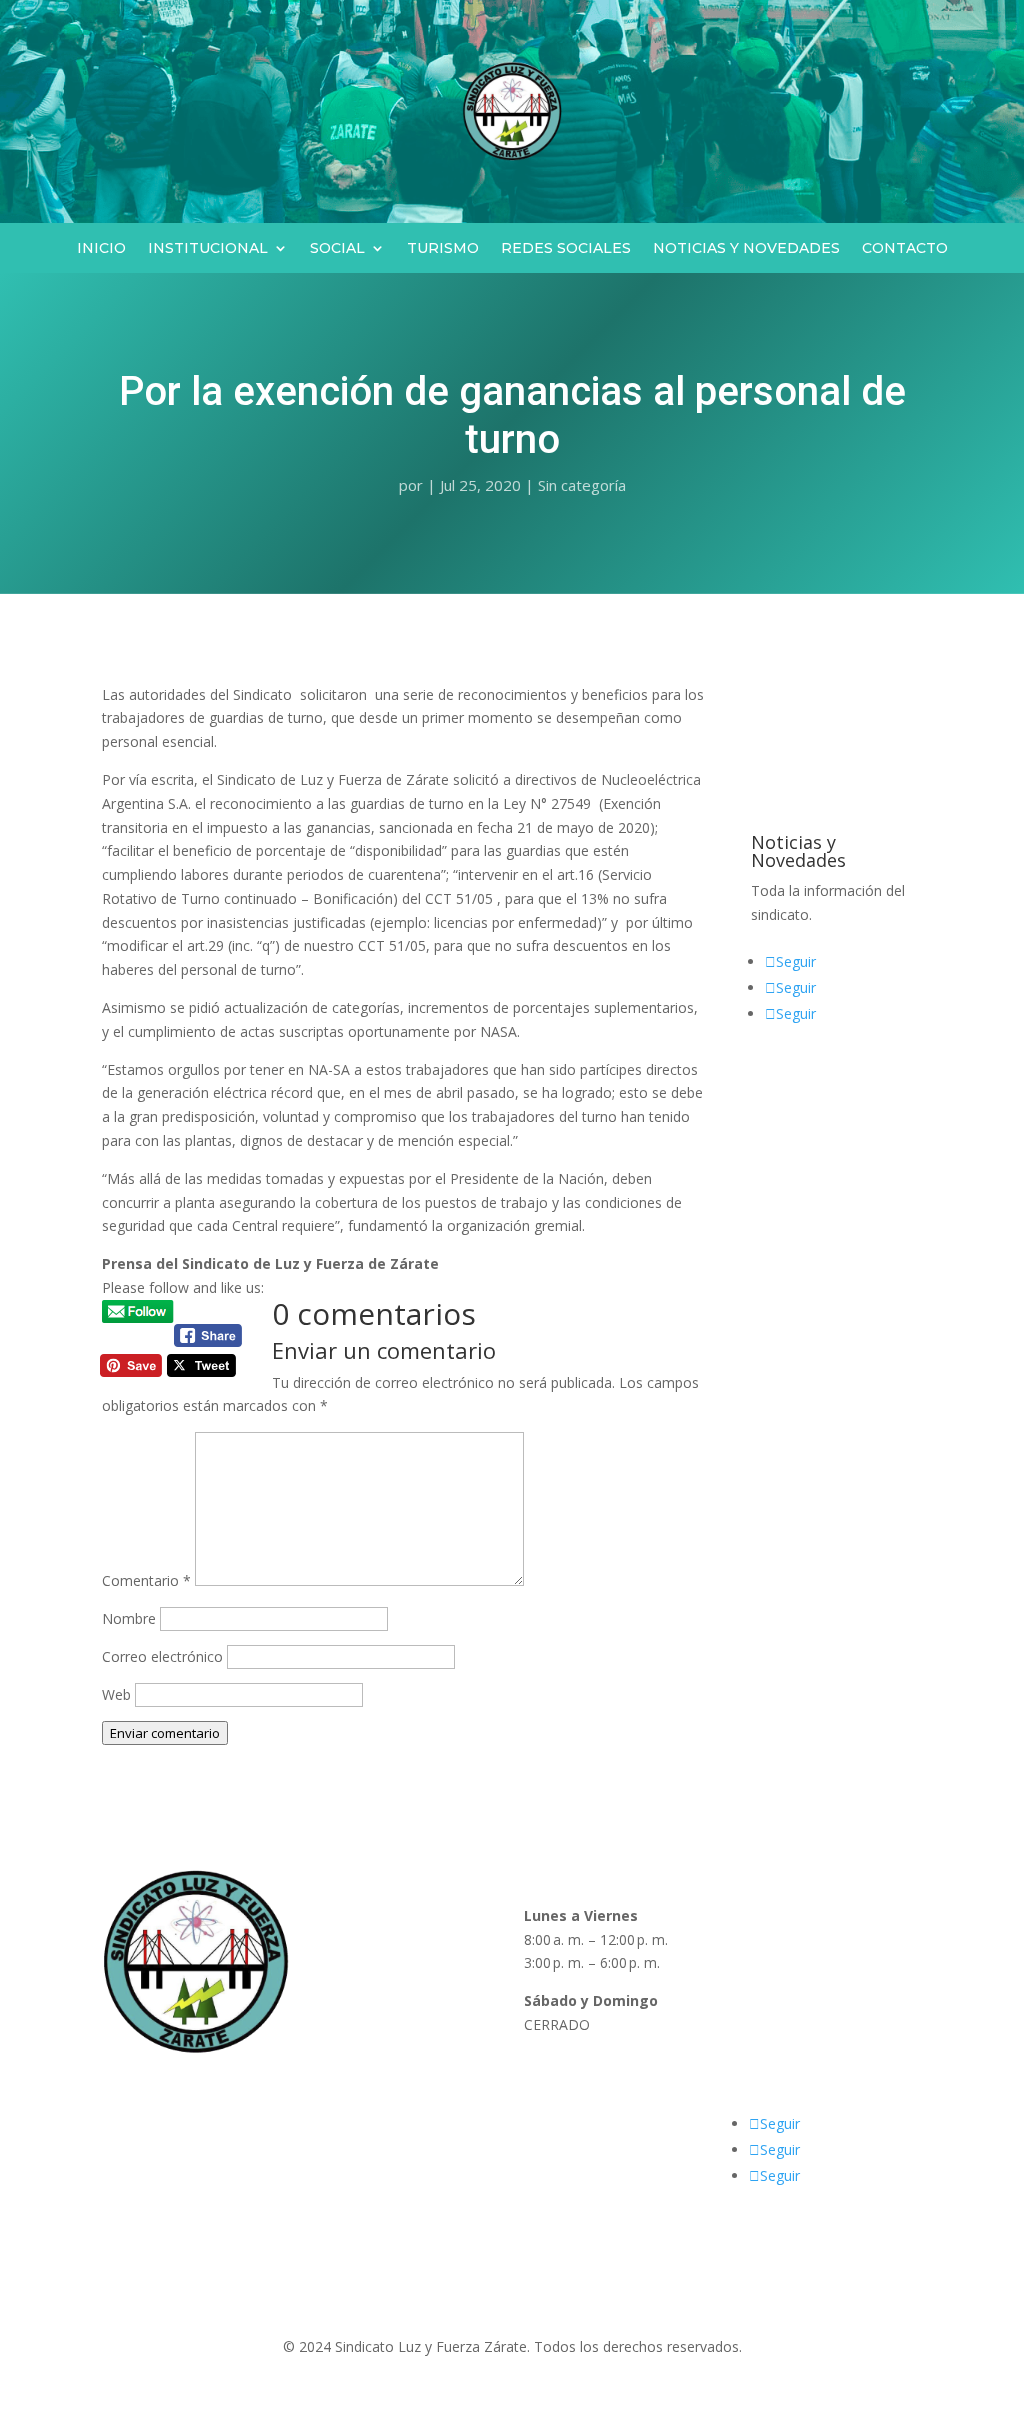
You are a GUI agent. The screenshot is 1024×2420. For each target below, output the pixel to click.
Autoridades (352, 1939)
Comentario (146, 1580)
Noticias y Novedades (746, 249)
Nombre (129, 1618)
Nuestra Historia (366, 1962)
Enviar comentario (165, 1733)
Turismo (443, 249)
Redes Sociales (566, 249)
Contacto (905, 249)
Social (337, 249)
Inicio (101, 249)
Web (116, 1694)
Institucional (208, 249)
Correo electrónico (162, 1656)
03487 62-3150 (783, 2024)
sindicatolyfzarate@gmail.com (832, 2086)
